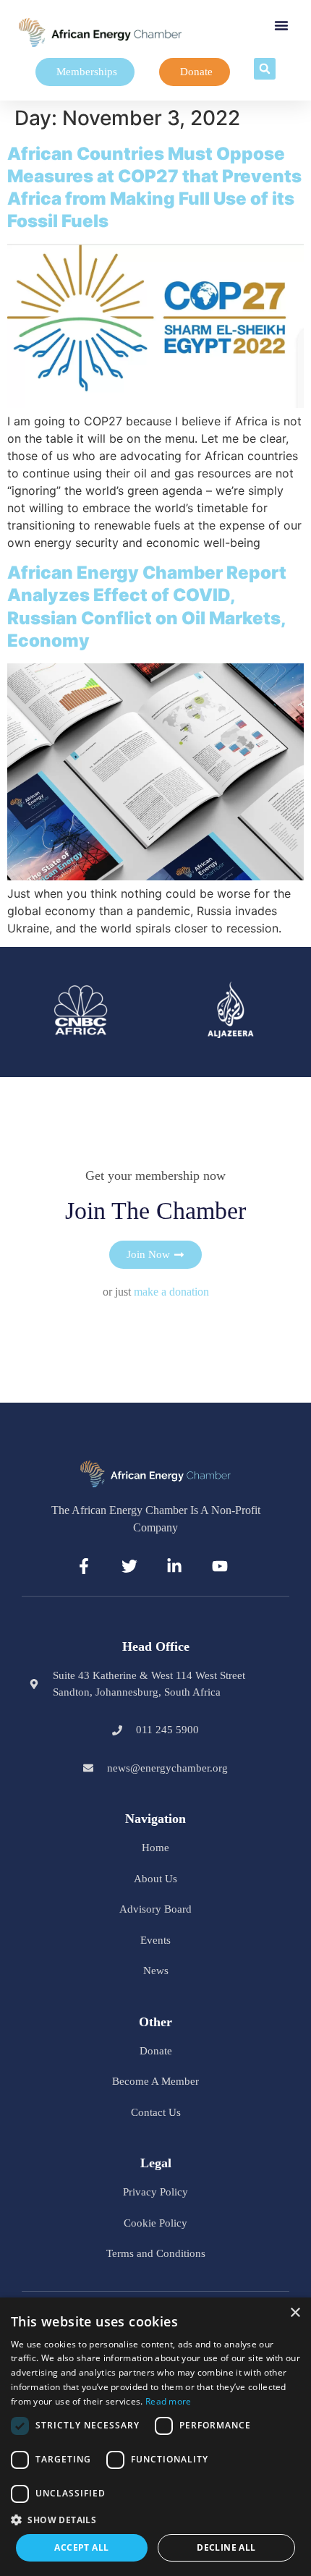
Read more (169, 2401)
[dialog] (155, 2437)
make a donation (171, 1292)
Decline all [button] (226, 2547)
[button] (281, 25)
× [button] (295, 2313)
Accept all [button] (81, 2547)
